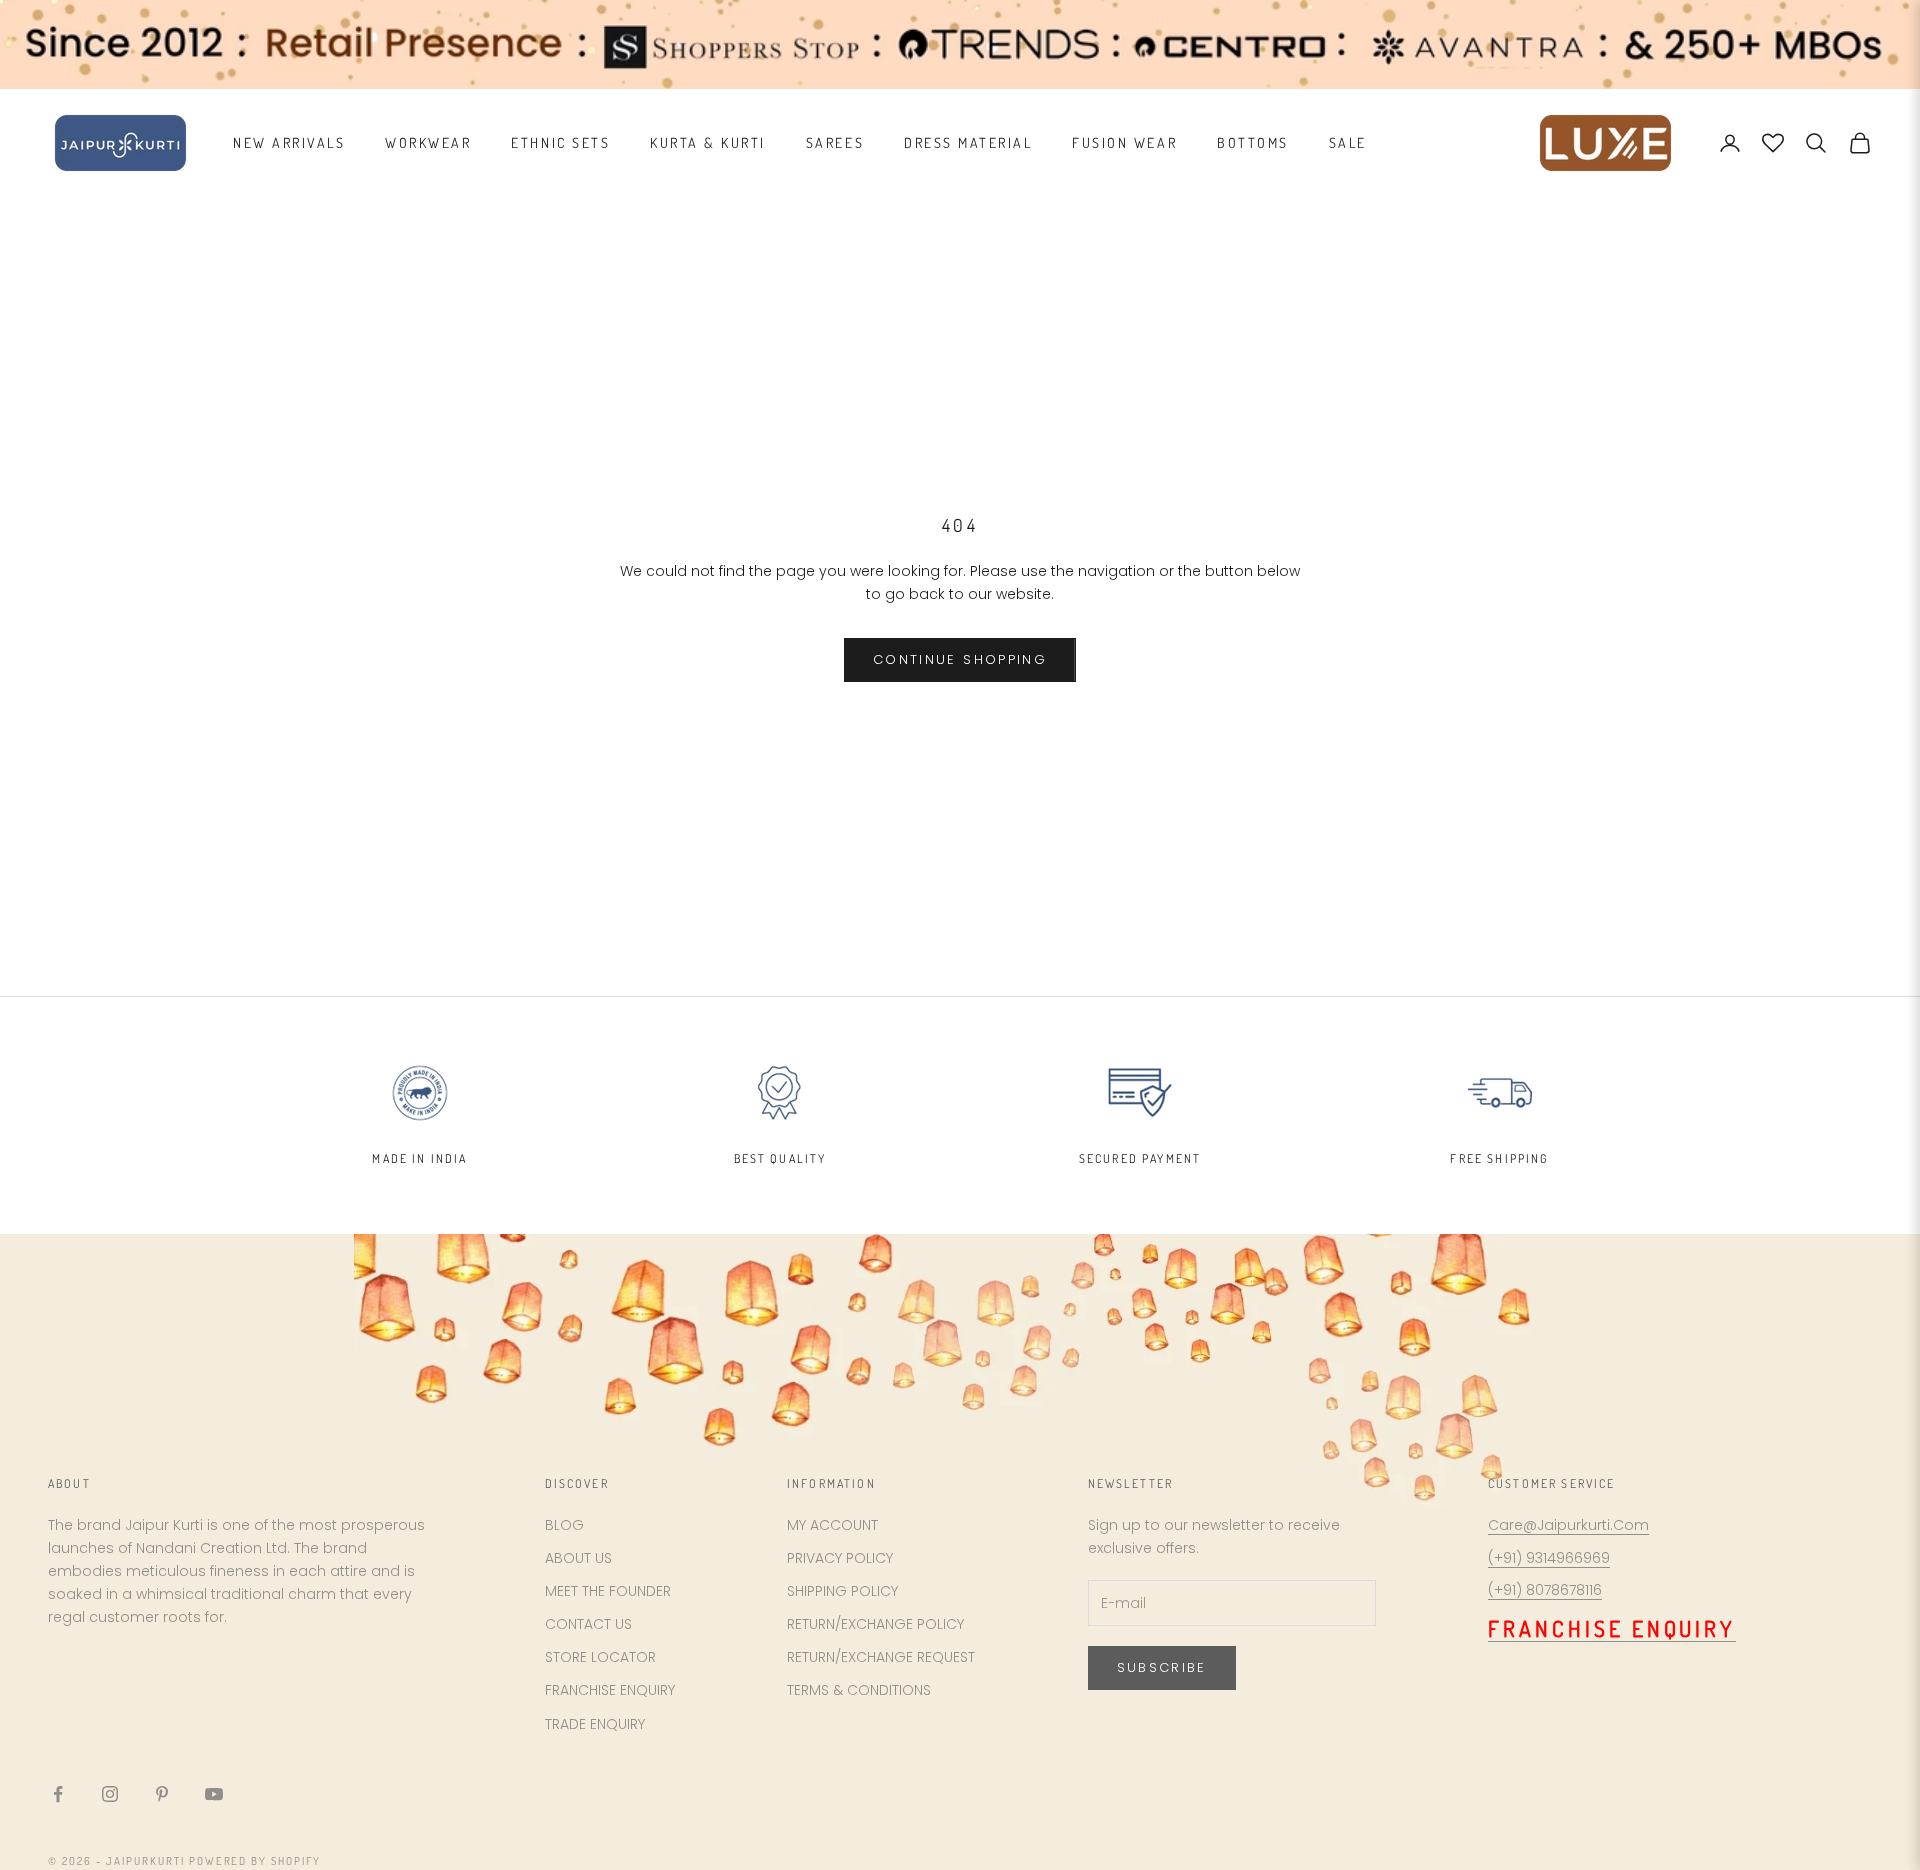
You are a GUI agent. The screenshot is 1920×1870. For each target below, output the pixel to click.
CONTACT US (588, 1624)
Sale (1348, 142)
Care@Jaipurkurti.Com (1568, 1525)
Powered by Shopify (255, 1861)
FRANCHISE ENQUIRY (610, 1690)
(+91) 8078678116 (1545, 1590)
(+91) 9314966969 (1549, 1558)
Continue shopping (960, 659)
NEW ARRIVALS (289, 142)
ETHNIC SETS (560, 142)
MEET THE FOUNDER (608, 1591)
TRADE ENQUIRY (595, 1724)
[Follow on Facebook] (58, 1794)
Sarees (835, 142)
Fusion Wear (1124, 142)
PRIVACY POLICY (840, 1558)
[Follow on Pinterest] (162, 1794)
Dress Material (968, 142)
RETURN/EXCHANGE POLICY (875, 1624)
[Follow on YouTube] (214, 1794)
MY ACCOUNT (832, 1525)
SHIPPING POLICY (842, 1591)
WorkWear (428, 142)
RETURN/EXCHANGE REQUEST (881, 1657)
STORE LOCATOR (600, 1657)
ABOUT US (578, 1558)
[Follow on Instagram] (110, 1794)
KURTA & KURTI (708, 142)
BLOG (564, 1525)
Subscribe (1162, 1667)
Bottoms (1253, 142)
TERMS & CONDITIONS (859, 1690)
